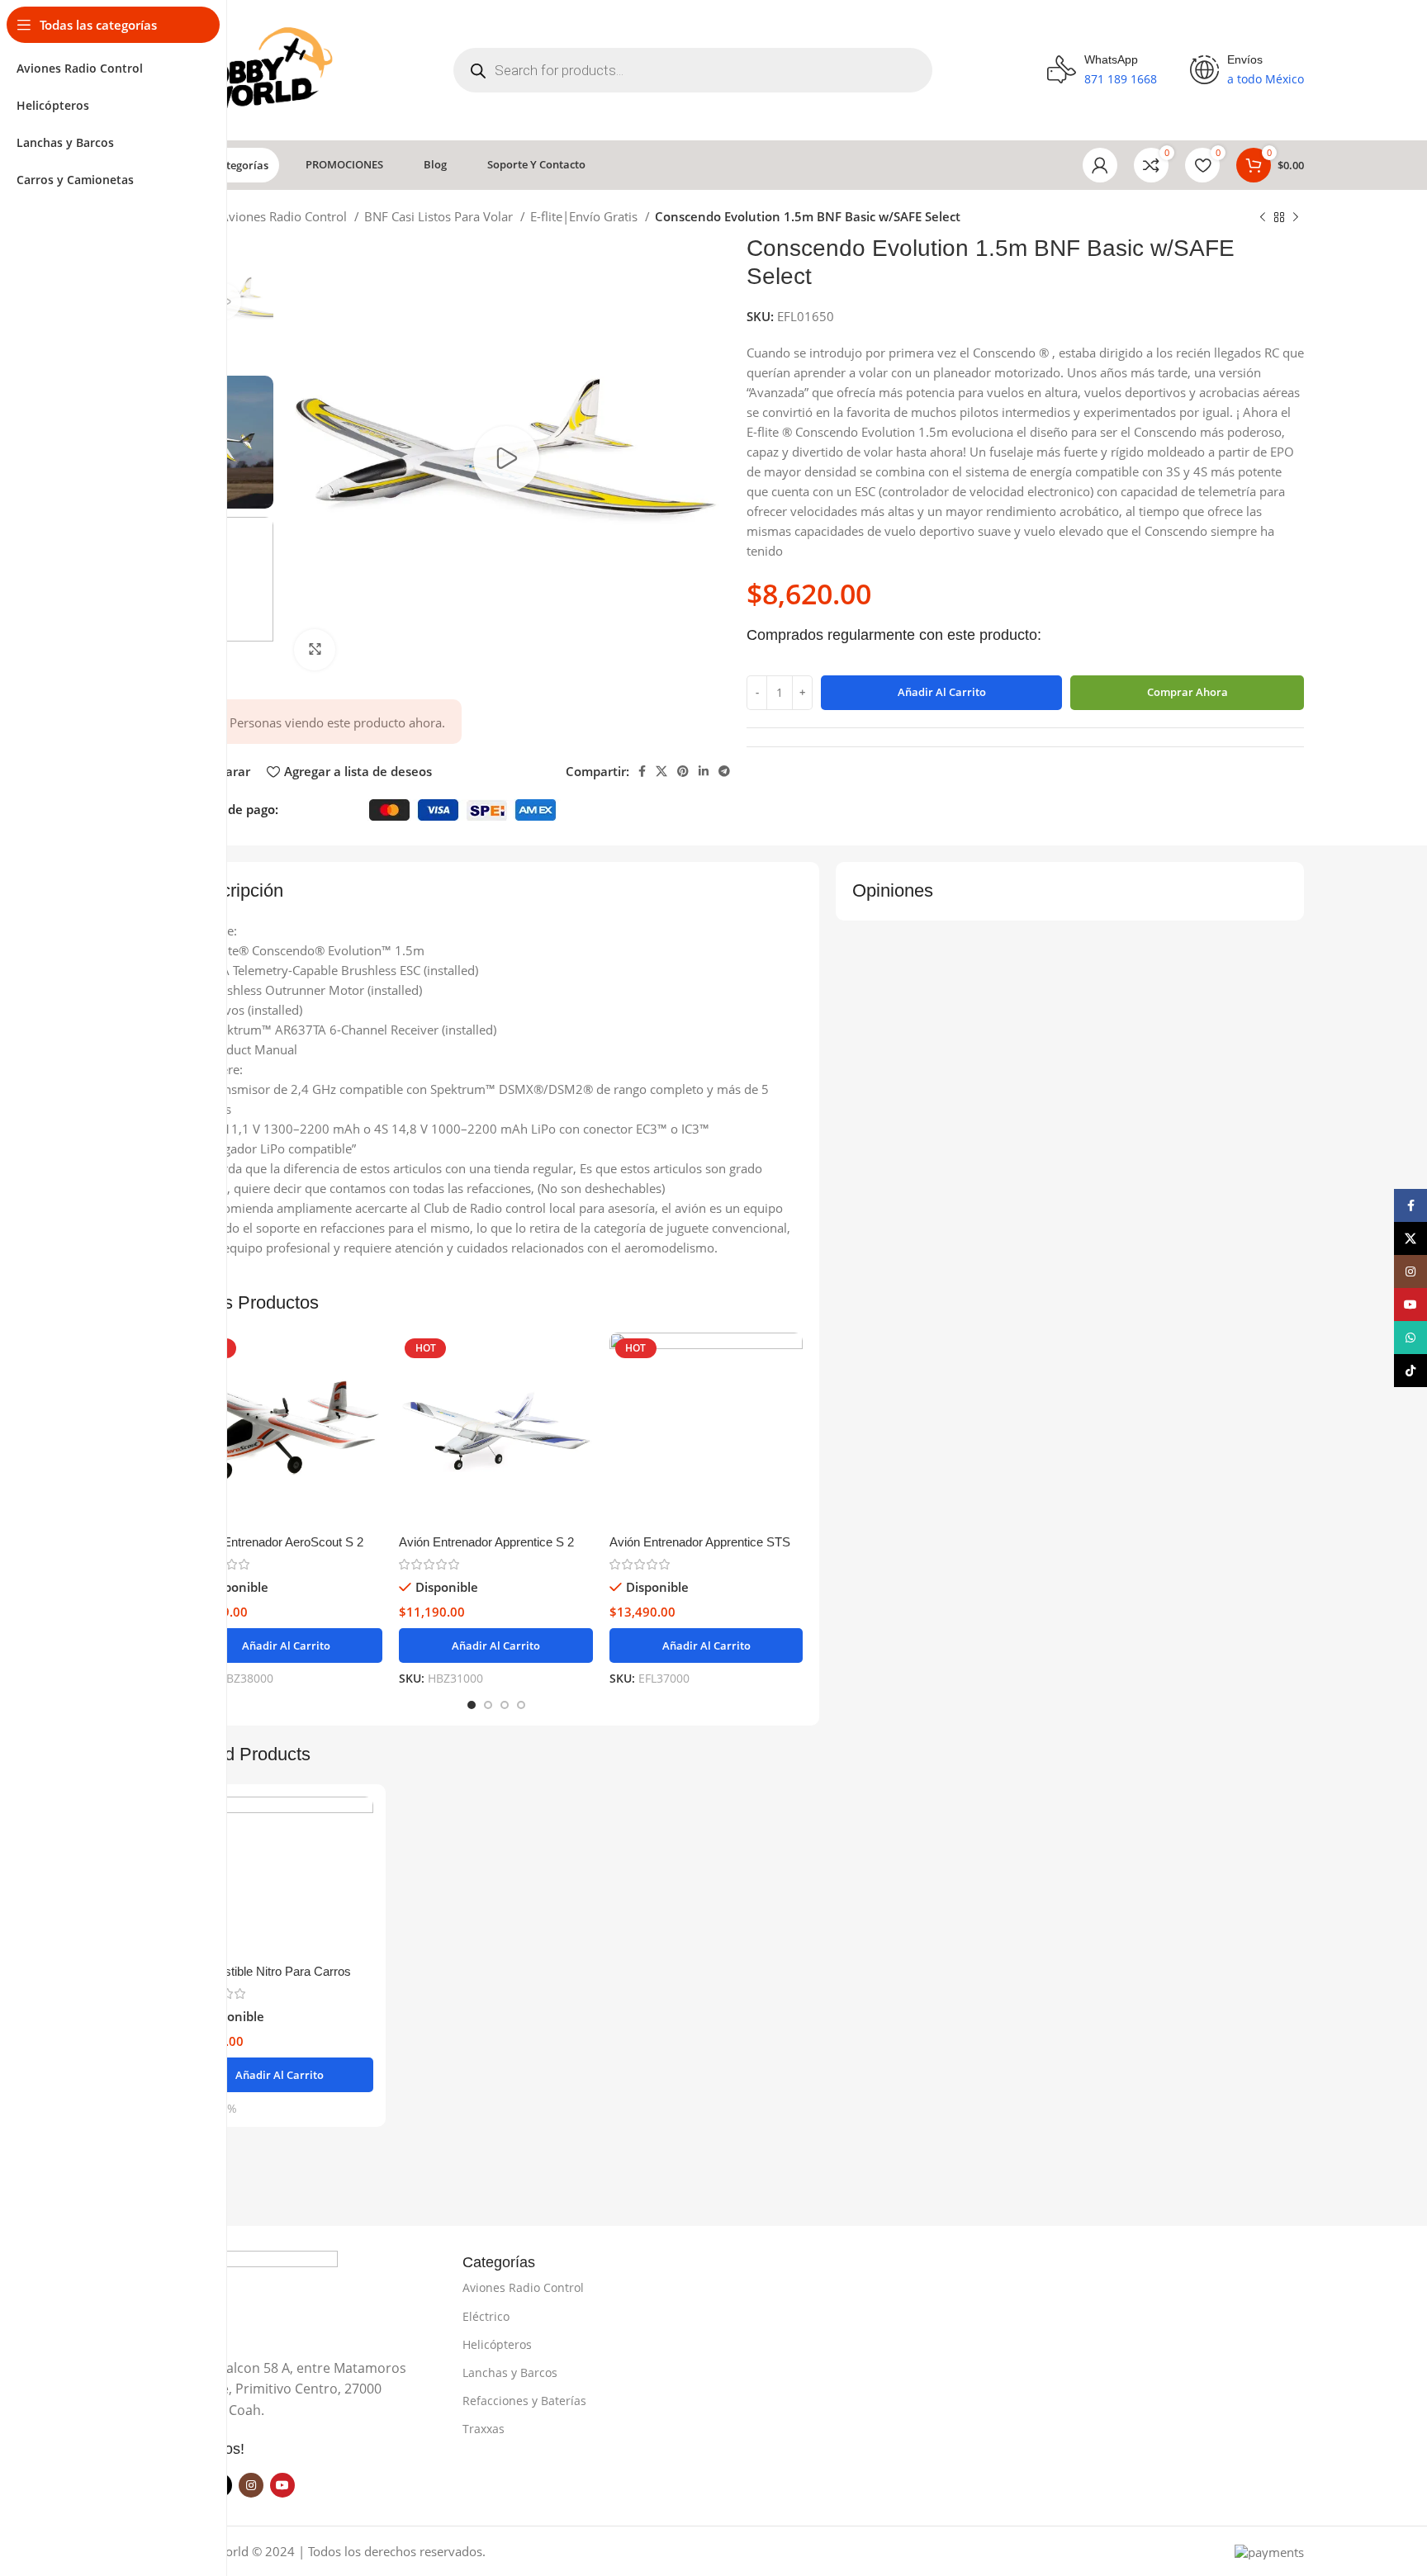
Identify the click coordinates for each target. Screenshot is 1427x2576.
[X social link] (661, 771)
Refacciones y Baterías (524, 2401)
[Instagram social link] (251, 2485)
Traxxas (484, 2429)
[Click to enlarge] (315, 650)
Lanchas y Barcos (510, 2372)
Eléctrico (486, 2316)
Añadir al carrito (942, 692)
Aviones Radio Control (285, 216)
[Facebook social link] (642, 771)
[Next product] (1296, 218)
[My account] (1100, 165)
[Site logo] (256, 69)
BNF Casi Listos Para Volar (440, 216)
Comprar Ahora (1188, 692)
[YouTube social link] (282, 2485)
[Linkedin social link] (704, 771)
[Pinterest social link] (683, 771)
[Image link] (255, 2294)
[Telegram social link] (724, 771)
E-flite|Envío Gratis (585, 216)
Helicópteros (497, 2344)
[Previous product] (1263, 218)
